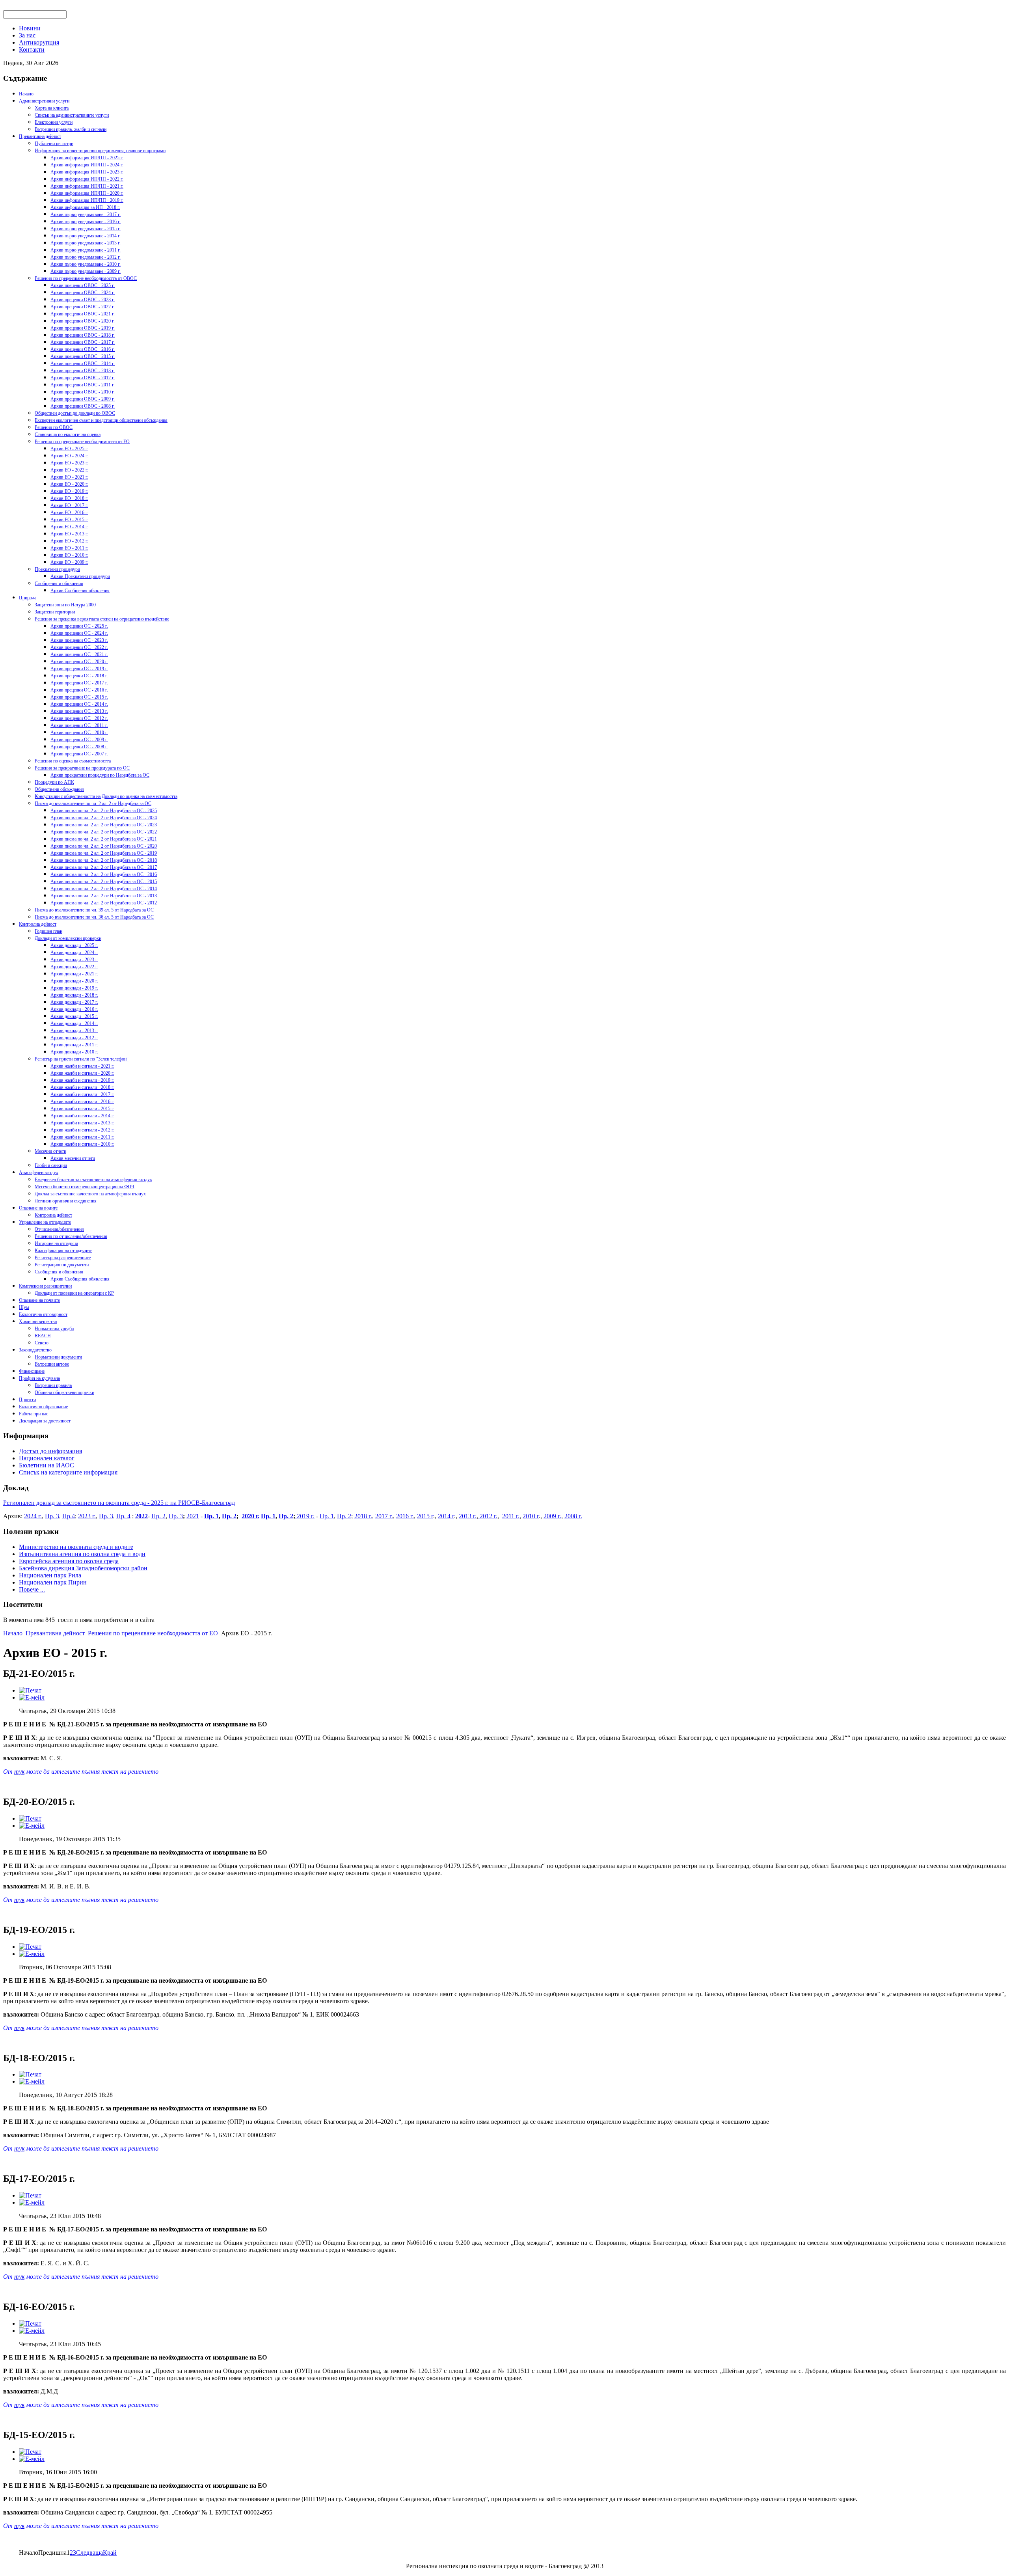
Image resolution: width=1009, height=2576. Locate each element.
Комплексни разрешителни (45, 1286)
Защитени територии (55, 612)
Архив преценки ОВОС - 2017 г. (83, 342)
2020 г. (250, 1516)
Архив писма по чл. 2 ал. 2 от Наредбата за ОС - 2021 (104, 839)
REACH (43, 1336)
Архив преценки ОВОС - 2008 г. (83, 406)
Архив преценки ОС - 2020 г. (79, 662)
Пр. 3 (52, 1516)
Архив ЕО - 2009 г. (69, 562)
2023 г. (87, 1516)
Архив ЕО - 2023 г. (69, 463)
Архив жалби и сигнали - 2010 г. (82, 1144)
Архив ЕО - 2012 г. (69, 541)
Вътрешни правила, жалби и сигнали (71, 129)
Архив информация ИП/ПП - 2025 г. (87, 158)
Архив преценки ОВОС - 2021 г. (83, 314)
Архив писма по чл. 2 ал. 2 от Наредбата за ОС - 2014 (104, 889)
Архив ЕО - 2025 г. (69, 449)
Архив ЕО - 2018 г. (69, 498)
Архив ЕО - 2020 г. (69, 484)
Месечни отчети (50, 1151)
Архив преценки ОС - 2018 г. (79, 676)
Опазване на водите (38, 1208)
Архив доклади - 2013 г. (74, 1031)
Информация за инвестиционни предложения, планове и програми (100, 151)
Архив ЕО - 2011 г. (69, 548)
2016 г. (405, 1516)
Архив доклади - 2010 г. (74, 1052)
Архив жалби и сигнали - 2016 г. (82, 1102)
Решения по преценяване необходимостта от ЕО (82, 442)
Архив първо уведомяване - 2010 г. (86, 264)
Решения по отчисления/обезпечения (71, 1236)
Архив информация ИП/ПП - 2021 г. (87, 186)
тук (19, 1772)
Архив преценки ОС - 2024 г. (79, 633)
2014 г (446, 1516)
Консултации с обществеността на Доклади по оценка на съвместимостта (106, 796)
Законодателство (35, 1350)
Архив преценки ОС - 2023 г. (79, 640)
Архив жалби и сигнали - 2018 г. (82, 1087)
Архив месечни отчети (73, 1158)
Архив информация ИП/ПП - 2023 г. (87, 172)
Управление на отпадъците (45, 1222)
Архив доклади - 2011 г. (74, 1045)
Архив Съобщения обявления (80, 591)
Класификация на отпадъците (63, 1251)
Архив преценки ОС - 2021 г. (79, 654)
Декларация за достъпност (45, 1421)
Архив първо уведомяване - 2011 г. (86, 250)
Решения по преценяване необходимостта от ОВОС (86, 278)
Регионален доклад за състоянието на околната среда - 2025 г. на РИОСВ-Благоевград (119, 1503)
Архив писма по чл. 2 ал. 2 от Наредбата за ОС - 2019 (104, 853)
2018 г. (363, 1516)
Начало (26, 94)
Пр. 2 (158, 1516)
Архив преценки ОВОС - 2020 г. (83, 321)
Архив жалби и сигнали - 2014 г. (82, 1116)
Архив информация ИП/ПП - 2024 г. (87, 165)
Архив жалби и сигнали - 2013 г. (82, 1123)
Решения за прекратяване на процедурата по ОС (82, 768)
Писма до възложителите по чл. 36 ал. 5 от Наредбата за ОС (94, 917)
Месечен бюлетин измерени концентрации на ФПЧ (85, 1187)
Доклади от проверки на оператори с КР (74, 1293)
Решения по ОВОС (54, 427)
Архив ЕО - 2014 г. (69, 527)
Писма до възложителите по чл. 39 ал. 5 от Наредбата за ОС (94, 910)
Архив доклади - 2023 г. (74, 960)
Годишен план (48, 931)
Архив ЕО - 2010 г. (69, 555)
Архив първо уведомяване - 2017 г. (86, 214)
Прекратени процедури (57, 569)
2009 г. (552, 1516)
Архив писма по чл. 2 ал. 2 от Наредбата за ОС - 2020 (104, 846)
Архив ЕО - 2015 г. (69, 520)
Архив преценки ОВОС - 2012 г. (83, 378)
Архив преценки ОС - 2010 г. (79, 733)
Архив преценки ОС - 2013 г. (79, 711)
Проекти (27, 1400)
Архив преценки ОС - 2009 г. (79, 740)
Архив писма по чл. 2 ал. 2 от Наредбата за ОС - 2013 (104, 896)
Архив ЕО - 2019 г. (69, 491)
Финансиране (32, 1371)
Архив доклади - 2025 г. (74, 945)
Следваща (89, 2553)
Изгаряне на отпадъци (56, 1243)
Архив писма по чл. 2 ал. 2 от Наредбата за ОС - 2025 (104, 811)
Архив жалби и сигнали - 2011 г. (82, 1137)
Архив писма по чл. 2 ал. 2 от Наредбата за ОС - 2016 (104, 874)
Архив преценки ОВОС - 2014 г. (83, 363)
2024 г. (33, 1516)
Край (110, 2553)
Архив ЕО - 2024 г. (69, 456)
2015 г (425, 1516)
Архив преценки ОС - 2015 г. (79, 697)
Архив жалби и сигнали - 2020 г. (82, 1073)
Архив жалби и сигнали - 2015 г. (82, 1109)
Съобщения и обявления (59, 583)
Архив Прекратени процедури (80, 576)
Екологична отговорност (43, 1314)
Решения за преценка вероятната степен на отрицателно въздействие (102, 619)
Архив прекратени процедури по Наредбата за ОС (100, 775)
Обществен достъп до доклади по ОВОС (75, 413)
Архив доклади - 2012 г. (74, 1038)
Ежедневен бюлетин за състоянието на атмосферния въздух (93, 1180)
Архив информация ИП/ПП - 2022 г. (87, 179)
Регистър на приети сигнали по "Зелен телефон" (82, 1059)
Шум (24, 1307)
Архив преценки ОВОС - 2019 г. (83, 328)
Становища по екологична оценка (68, 434)
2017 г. (384, 1516)
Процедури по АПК (54, 782)
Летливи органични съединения (66, 1201)
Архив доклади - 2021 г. (74, 974)
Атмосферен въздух (39, 1172)
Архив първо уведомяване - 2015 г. (86, 229)
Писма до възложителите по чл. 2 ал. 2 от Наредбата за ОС (93, 803)
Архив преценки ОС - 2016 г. (79, 690)
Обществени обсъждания (59, 789)
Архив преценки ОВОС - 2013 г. (83, 371)
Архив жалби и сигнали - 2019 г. (82, 1080)
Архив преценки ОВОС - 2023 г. (83, 300)
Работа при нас (34, 1414)
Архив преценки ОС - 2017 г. (79, 683)
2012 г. (488, 1516)
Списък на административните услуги (72, 115)
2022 (141, 1516)
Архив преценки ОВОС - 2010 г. (83, 392)
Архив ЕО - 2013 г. (69, 534)
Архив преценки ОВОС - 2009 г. (83, 399)
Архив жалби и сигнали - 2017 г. (82, 1094)
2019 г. (305, 1516)
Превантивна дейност (40, 136)
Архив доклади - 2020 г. (74, 981)
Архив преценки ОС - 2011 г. (79, 725)
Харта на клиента (52, 108)
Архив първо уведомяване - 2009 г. (86, 271)
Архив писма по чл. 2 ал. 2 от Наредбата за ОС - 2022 (104, 832)
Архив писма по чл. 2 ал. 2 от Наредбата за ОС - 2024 (104, 818)
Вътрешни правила (53, 1385)
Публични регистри (54, 144)
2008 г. (573, 1516)
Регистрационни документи (62, 1265)
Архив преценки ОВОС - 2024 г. (83, 293)
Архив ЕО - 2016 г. (69, 513)
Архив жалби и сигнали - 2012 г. (82, 1130)
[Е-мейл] (32, 1697)
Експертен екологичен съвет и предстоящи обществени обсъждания (101, 420)
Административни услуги (44, 101)
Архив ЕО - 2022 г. (69, 470)
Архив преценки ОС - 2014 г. (79, 704)
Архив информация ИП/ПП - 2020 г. (87, 193)
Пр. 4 (123, 1516)
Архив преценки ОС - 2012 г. (79, 718)
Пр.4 (69, 1516)
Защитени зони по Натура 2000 (65, 605)
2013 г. (468, 1516)
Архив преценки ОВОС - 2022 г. (83, 307)
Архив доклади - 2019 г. (74, 988)
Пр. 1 (211, 1516)
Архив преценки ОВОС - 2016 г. (83, 349)
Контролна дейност (38, 924)
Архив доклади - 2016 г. (74, 1009)
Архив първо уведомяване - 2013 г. (86, 243)
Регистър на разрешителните (63, 1258)
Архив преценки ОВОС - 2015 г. (83, 356)
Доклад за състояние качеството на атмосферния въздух (90, 1194)
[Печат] (30, 1690)
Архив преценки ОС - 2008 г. (79, 747)
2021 (193, 1516)
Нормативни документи (58, 1357)
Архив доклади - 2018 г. (74, 995)
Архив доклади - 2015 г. (74, 1016)
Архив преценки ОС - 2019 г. (79, 669)
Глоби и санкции (51, 1165)
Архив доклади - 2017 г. (74, 1002)
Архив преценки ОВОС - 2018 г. (83, 335)
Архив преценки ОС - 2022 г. (79, 647)
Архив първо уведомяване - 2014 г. (86, 236)
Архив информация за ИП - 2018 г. (85, 207)
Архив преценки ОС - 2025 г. (79, 626)
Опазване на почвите (39, 1300)
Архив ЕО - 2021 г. (69, 477)
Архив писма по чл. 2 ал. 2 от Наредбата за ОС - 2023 (104, 825)
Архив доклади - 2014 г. (74, 1023)
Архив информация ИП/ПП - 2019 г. (87, 200)
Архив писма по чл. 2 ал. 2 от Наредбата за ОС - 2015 (104, 882)
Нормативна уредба (54, 1329)
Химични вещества (38, 1322)
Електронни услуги (54, 122)
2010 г (531, 1516)
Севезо (42, 1343)
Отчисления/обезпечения (59, 1229)
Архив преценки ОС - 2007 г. (79, 754)
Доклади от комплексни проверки (68, 938)
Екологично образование (43, 1407)
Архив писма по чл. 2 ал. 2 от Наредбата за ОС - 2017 (104, 867)
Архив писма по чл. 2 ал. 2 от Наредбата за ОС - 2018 (104, 860)
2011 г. (511, 1516)
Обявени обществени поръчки (64, 1392)
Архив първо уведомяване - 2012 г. (86, 257)
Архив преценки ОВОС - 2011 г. (83, 385)
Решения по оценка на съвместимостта (73, 761)
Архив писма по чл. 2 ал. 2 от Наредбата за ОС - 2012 (104, 903)
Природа (28, 598)
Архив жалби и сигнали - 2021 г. (82, 1066)
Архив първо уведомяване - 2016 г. (86, 222)
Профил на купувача (39, 1378)
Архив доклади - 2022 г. (74, 967)
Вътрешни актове (52, 1364)
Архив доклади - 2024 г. (74, 952)
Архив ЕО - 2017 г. (69, 505)
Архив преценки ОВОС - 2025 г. (83, 285)
